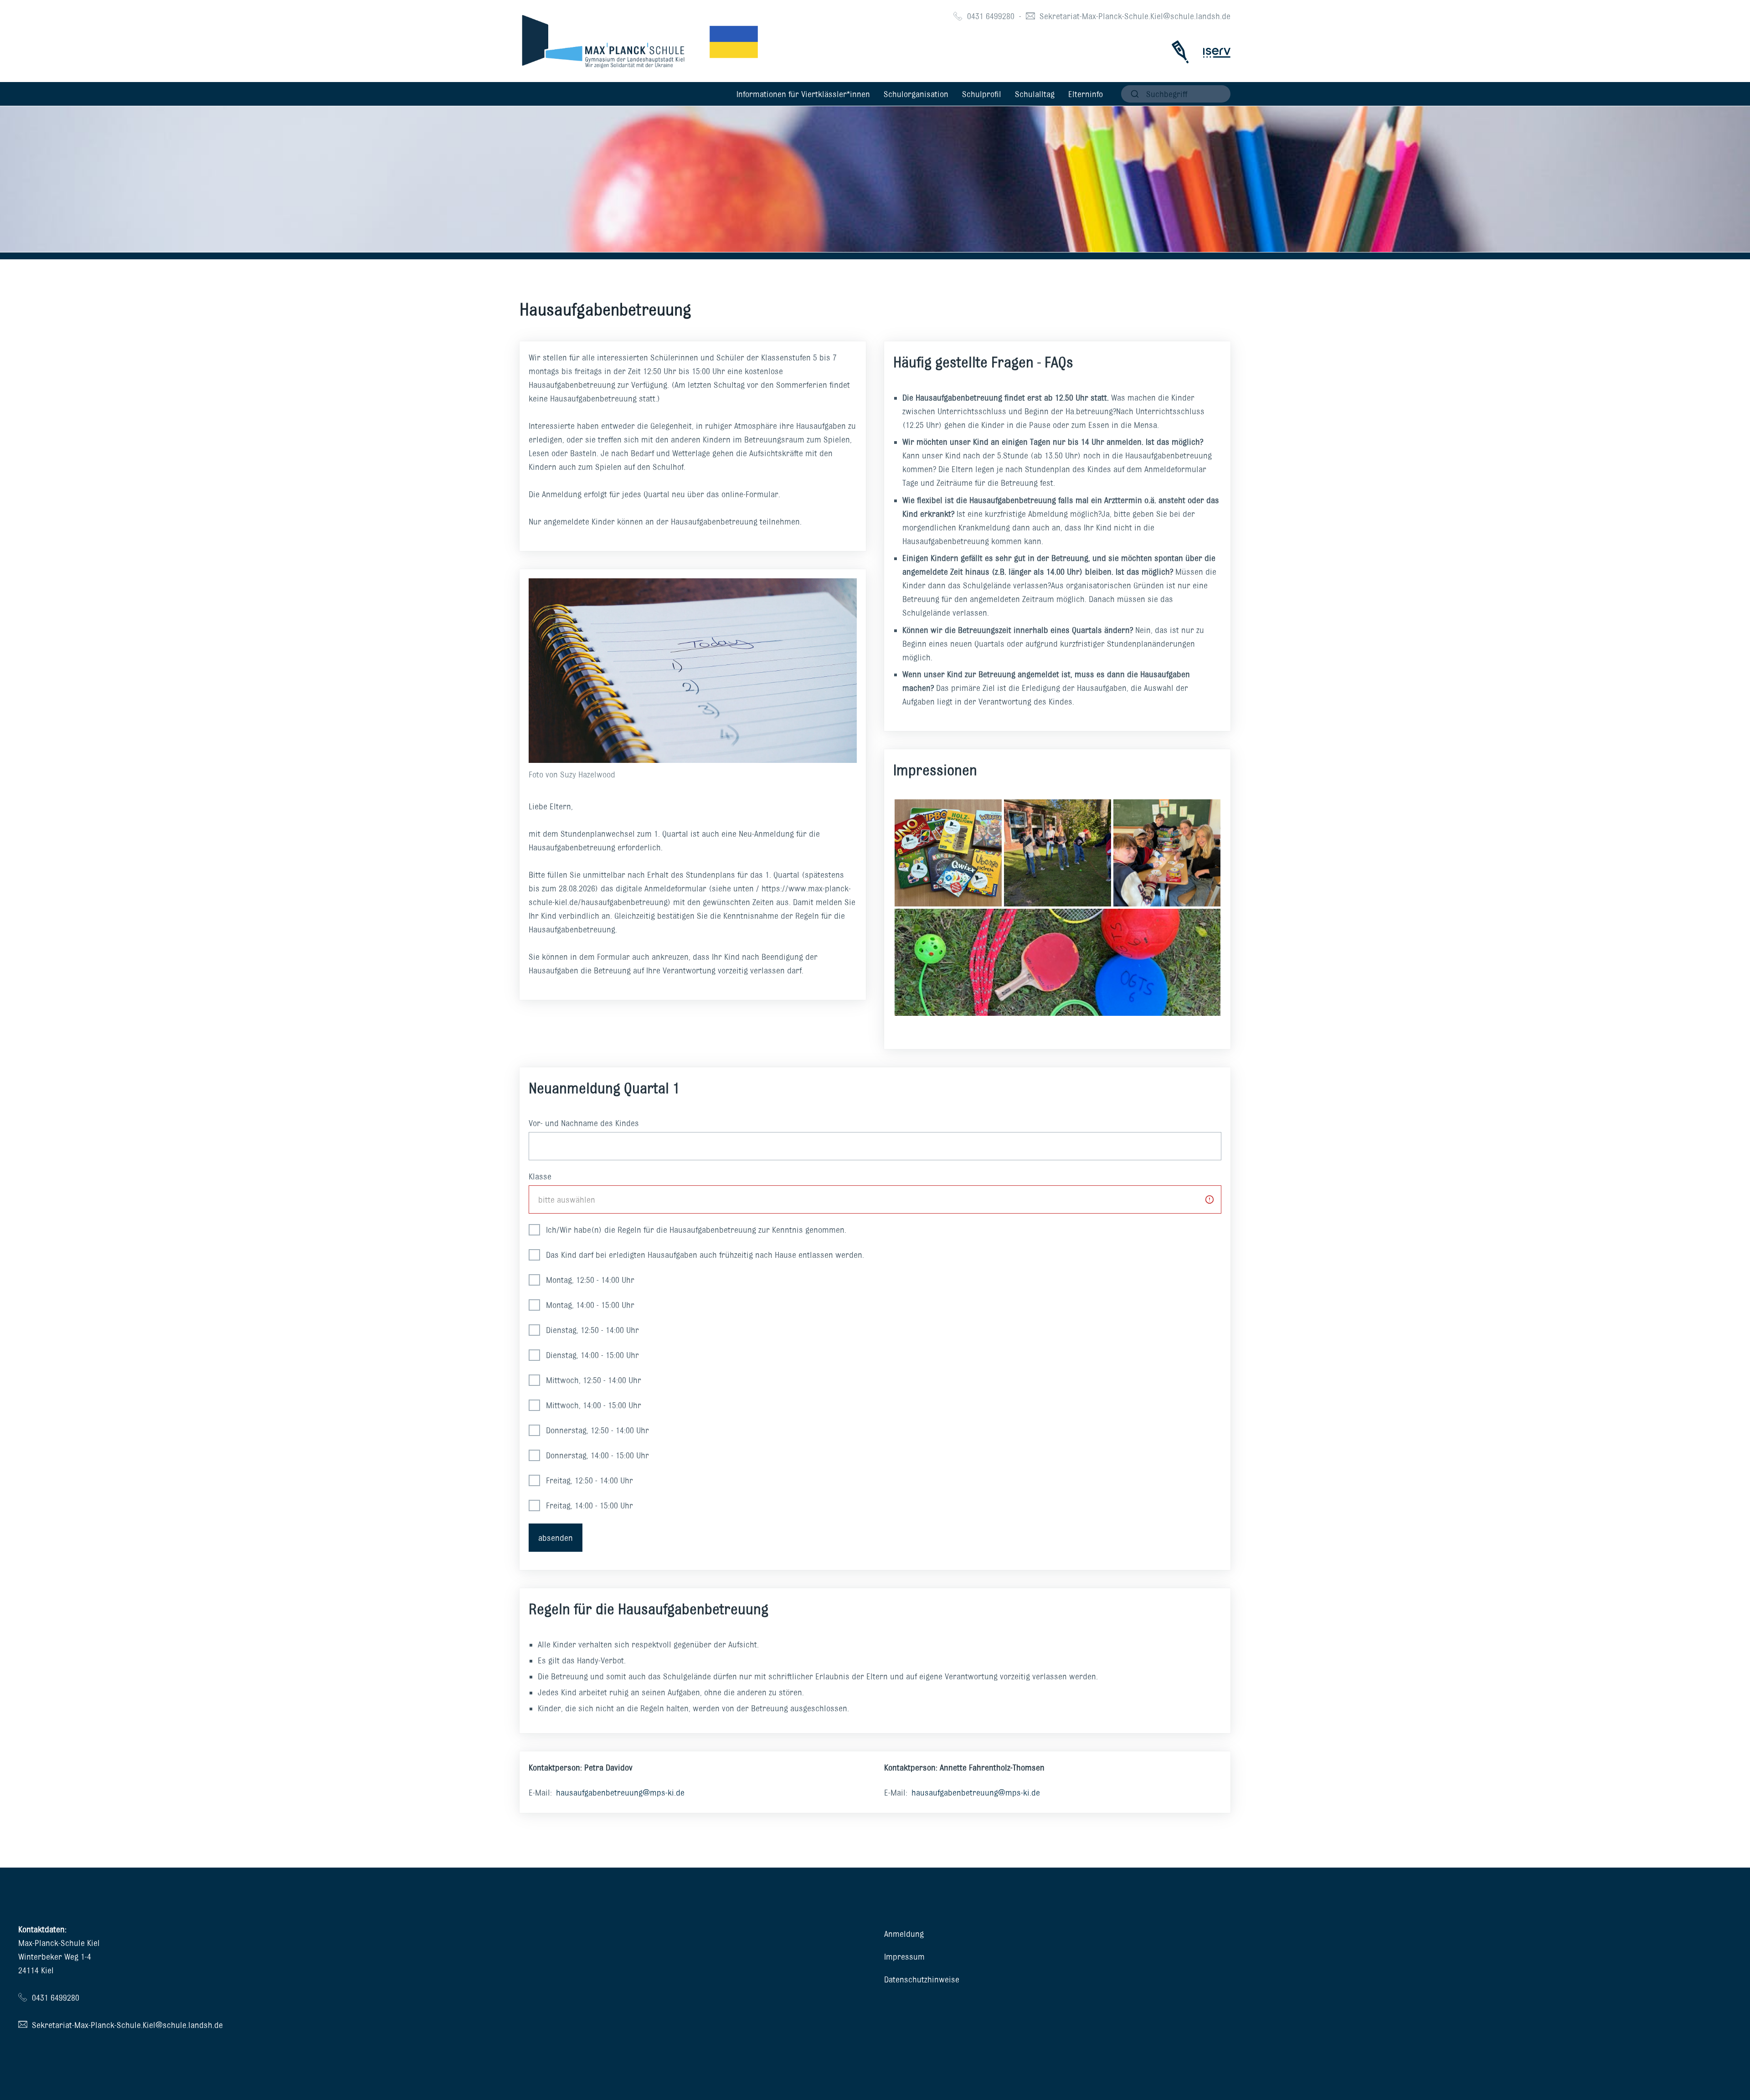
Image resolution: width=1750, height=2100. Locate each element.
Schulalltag (1035, 94)
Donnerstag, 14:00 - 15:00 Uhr (596, 1455)
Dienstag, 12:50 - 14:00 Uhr (591, 1330)
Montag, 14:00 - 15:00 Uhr (589, 1305)
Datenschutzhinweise (922, 1979)
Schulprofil (982, 94)
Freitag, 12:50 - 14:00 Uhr (588, 1480)
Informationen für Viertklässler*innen (803, 94)
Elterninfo (1086, 94)
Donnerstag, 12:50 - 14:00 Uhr (596, 1430)
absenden (556, 1538)
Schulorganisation (916, 94)
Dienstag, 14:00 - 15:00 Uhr (591, 1355)
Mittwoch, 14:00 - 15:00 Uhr (592, 1405)
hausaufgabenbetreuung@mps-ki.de (620, 1792)
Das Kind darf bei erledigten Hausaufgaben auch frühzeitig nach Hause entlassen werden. (704, 1255)
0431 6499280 (991, 16)
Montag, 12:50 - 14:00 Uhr (589, 1280)
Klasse (540, 1176)
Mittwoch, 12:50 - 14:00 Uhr (592, 1380)
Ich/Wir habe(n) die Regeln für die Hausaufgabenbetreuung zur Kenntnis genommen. (695, 1230)
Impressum (904, 1956)
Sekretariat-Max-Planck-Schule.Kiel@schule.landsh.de (1135, 16)
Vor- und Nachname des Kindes (584, 1123)
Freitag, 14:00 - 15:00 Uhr (588, 1505)
